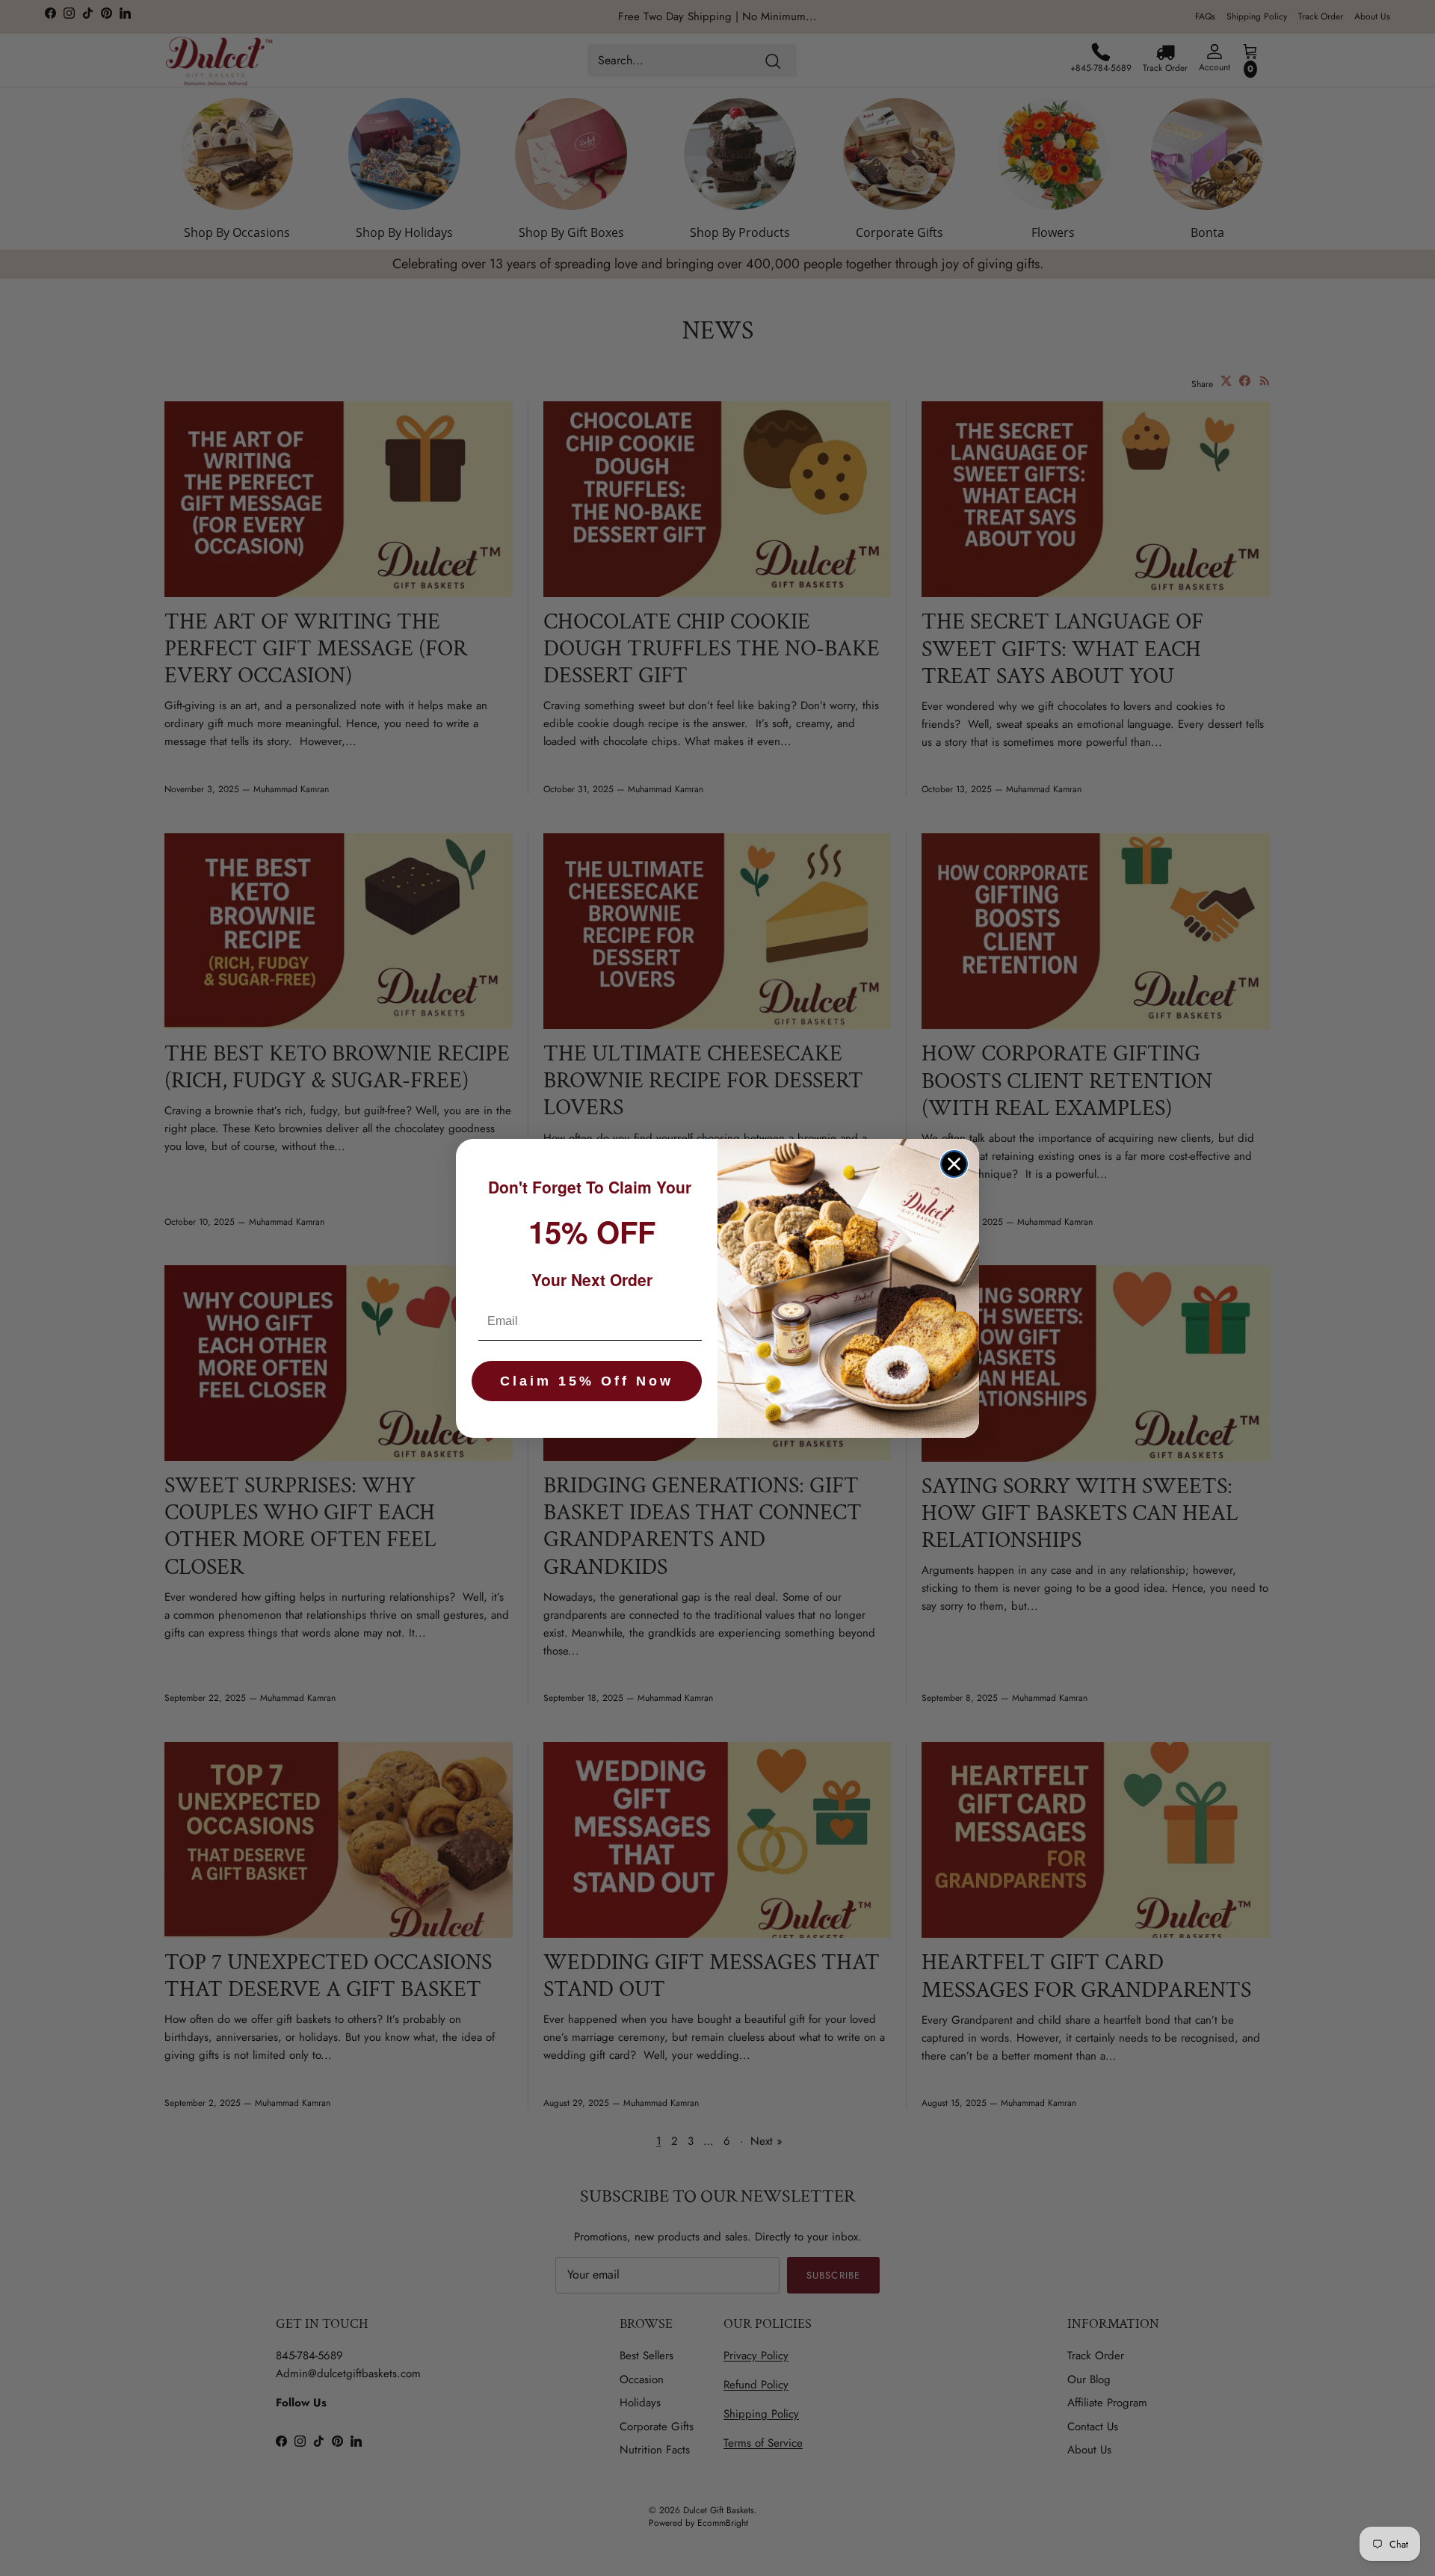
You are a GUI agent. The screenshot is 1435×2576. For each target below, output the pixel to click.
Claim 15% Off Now (587, 1381)
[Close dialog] (954, 1164)
